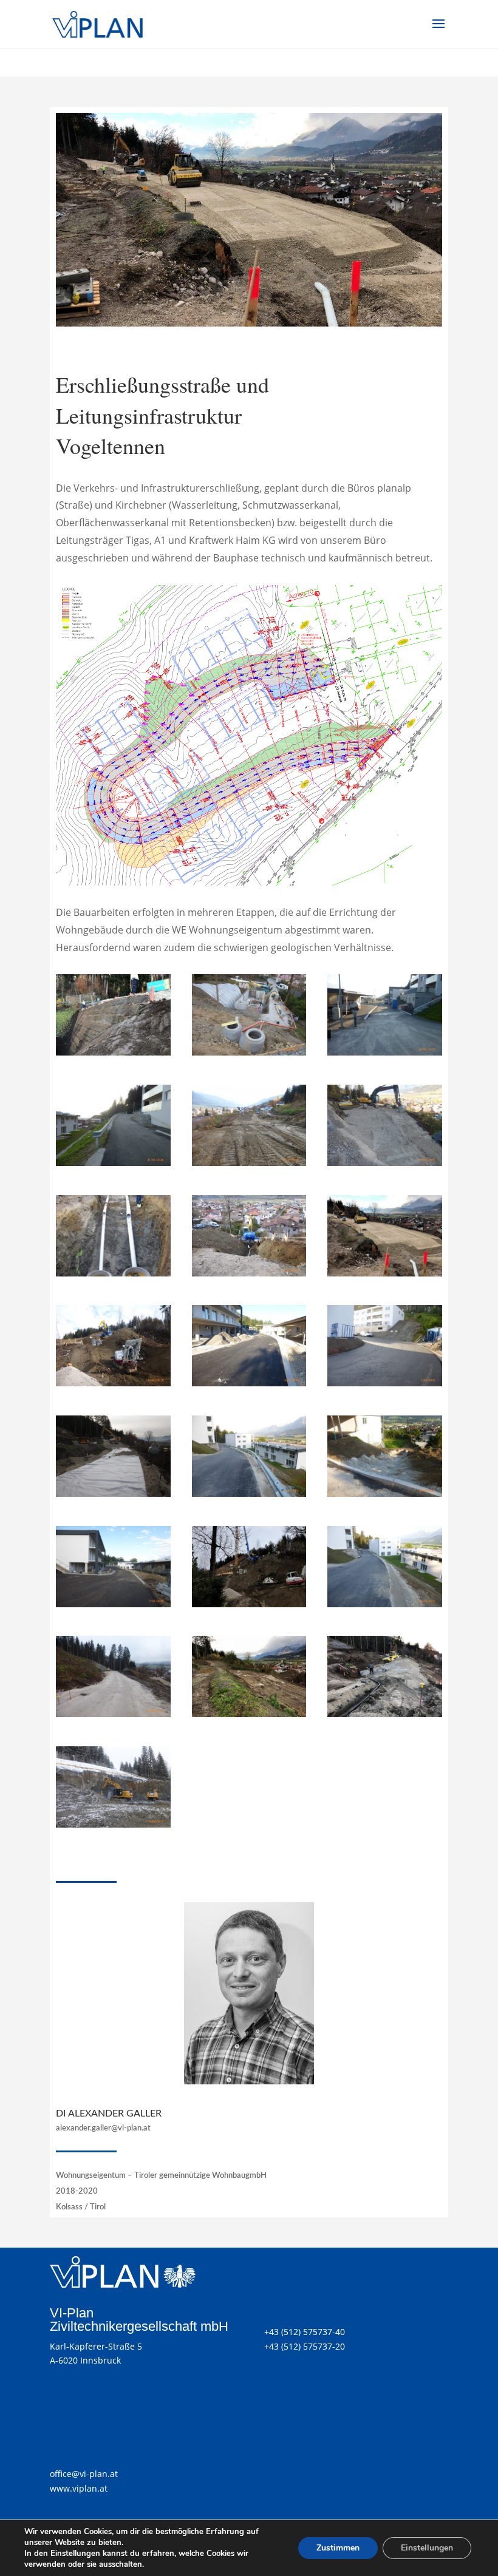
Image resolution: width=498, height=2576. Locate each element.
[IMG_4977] (249, 1604)
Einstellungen (427, 2548)
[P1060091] (113, 1824)
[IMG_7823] (385, 1273)
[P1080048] (385, 1493)
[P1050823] (249, 1163)
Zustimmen (338, 2548)
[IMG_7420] (249, 1714)
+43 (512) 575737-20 (305, 2346)
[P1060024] (113, 1714)
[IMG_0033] (113, 1273)
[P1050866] (385, 1163)
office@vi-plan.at (84, 2474)
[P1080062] (113, 1163)
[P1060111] (249, 1273)
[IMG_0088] (113, 1493)
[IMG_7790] (385, 1714)
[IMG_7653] (113, 1052)
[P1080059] (249, 1493)
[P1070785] (385, 1383)
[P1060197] (249, 1052)
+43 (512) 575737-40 (305, 2332)
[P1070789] (113, 1604)
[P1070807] (249, 1383)
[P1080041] (385, 1604)
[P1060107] (113, 1383)
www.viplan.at (79, 2488)
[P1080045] (385, 1052)
